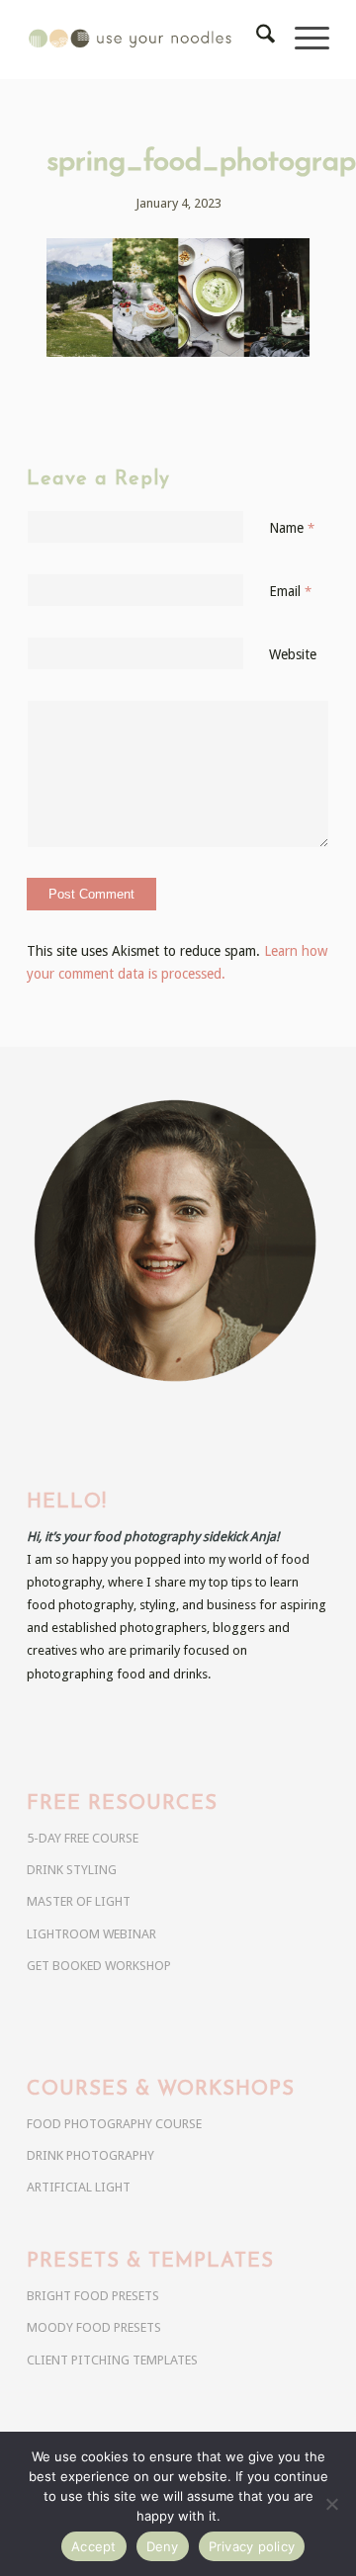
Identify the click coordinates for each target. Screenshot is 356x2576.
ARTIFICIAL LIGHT (79, 2187)
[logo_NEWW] (148, 40)
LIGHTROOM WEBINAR (91, 1934)
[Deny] (331, 2504)
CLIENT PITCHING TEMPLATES (112, 2360)
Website (293, 654)
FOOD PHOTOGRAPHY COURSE (114, 2124)
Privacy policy (252, 2546)
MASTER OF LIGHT (79, 1901)
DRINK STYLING (72, 1870)
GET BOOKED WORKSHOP (99, 1966)
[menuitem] (256, 40)
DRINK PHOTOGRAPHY (90, 2155)
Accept (94, 2546)
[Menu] (302, 40)
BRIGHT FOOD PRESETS (93, 2296)
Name (292, 528)
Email (290, 591)
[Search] (256, 40)
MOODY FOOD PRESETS (94, 2327)
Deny (163, 2546)
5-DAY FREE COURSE (83, 1838)
